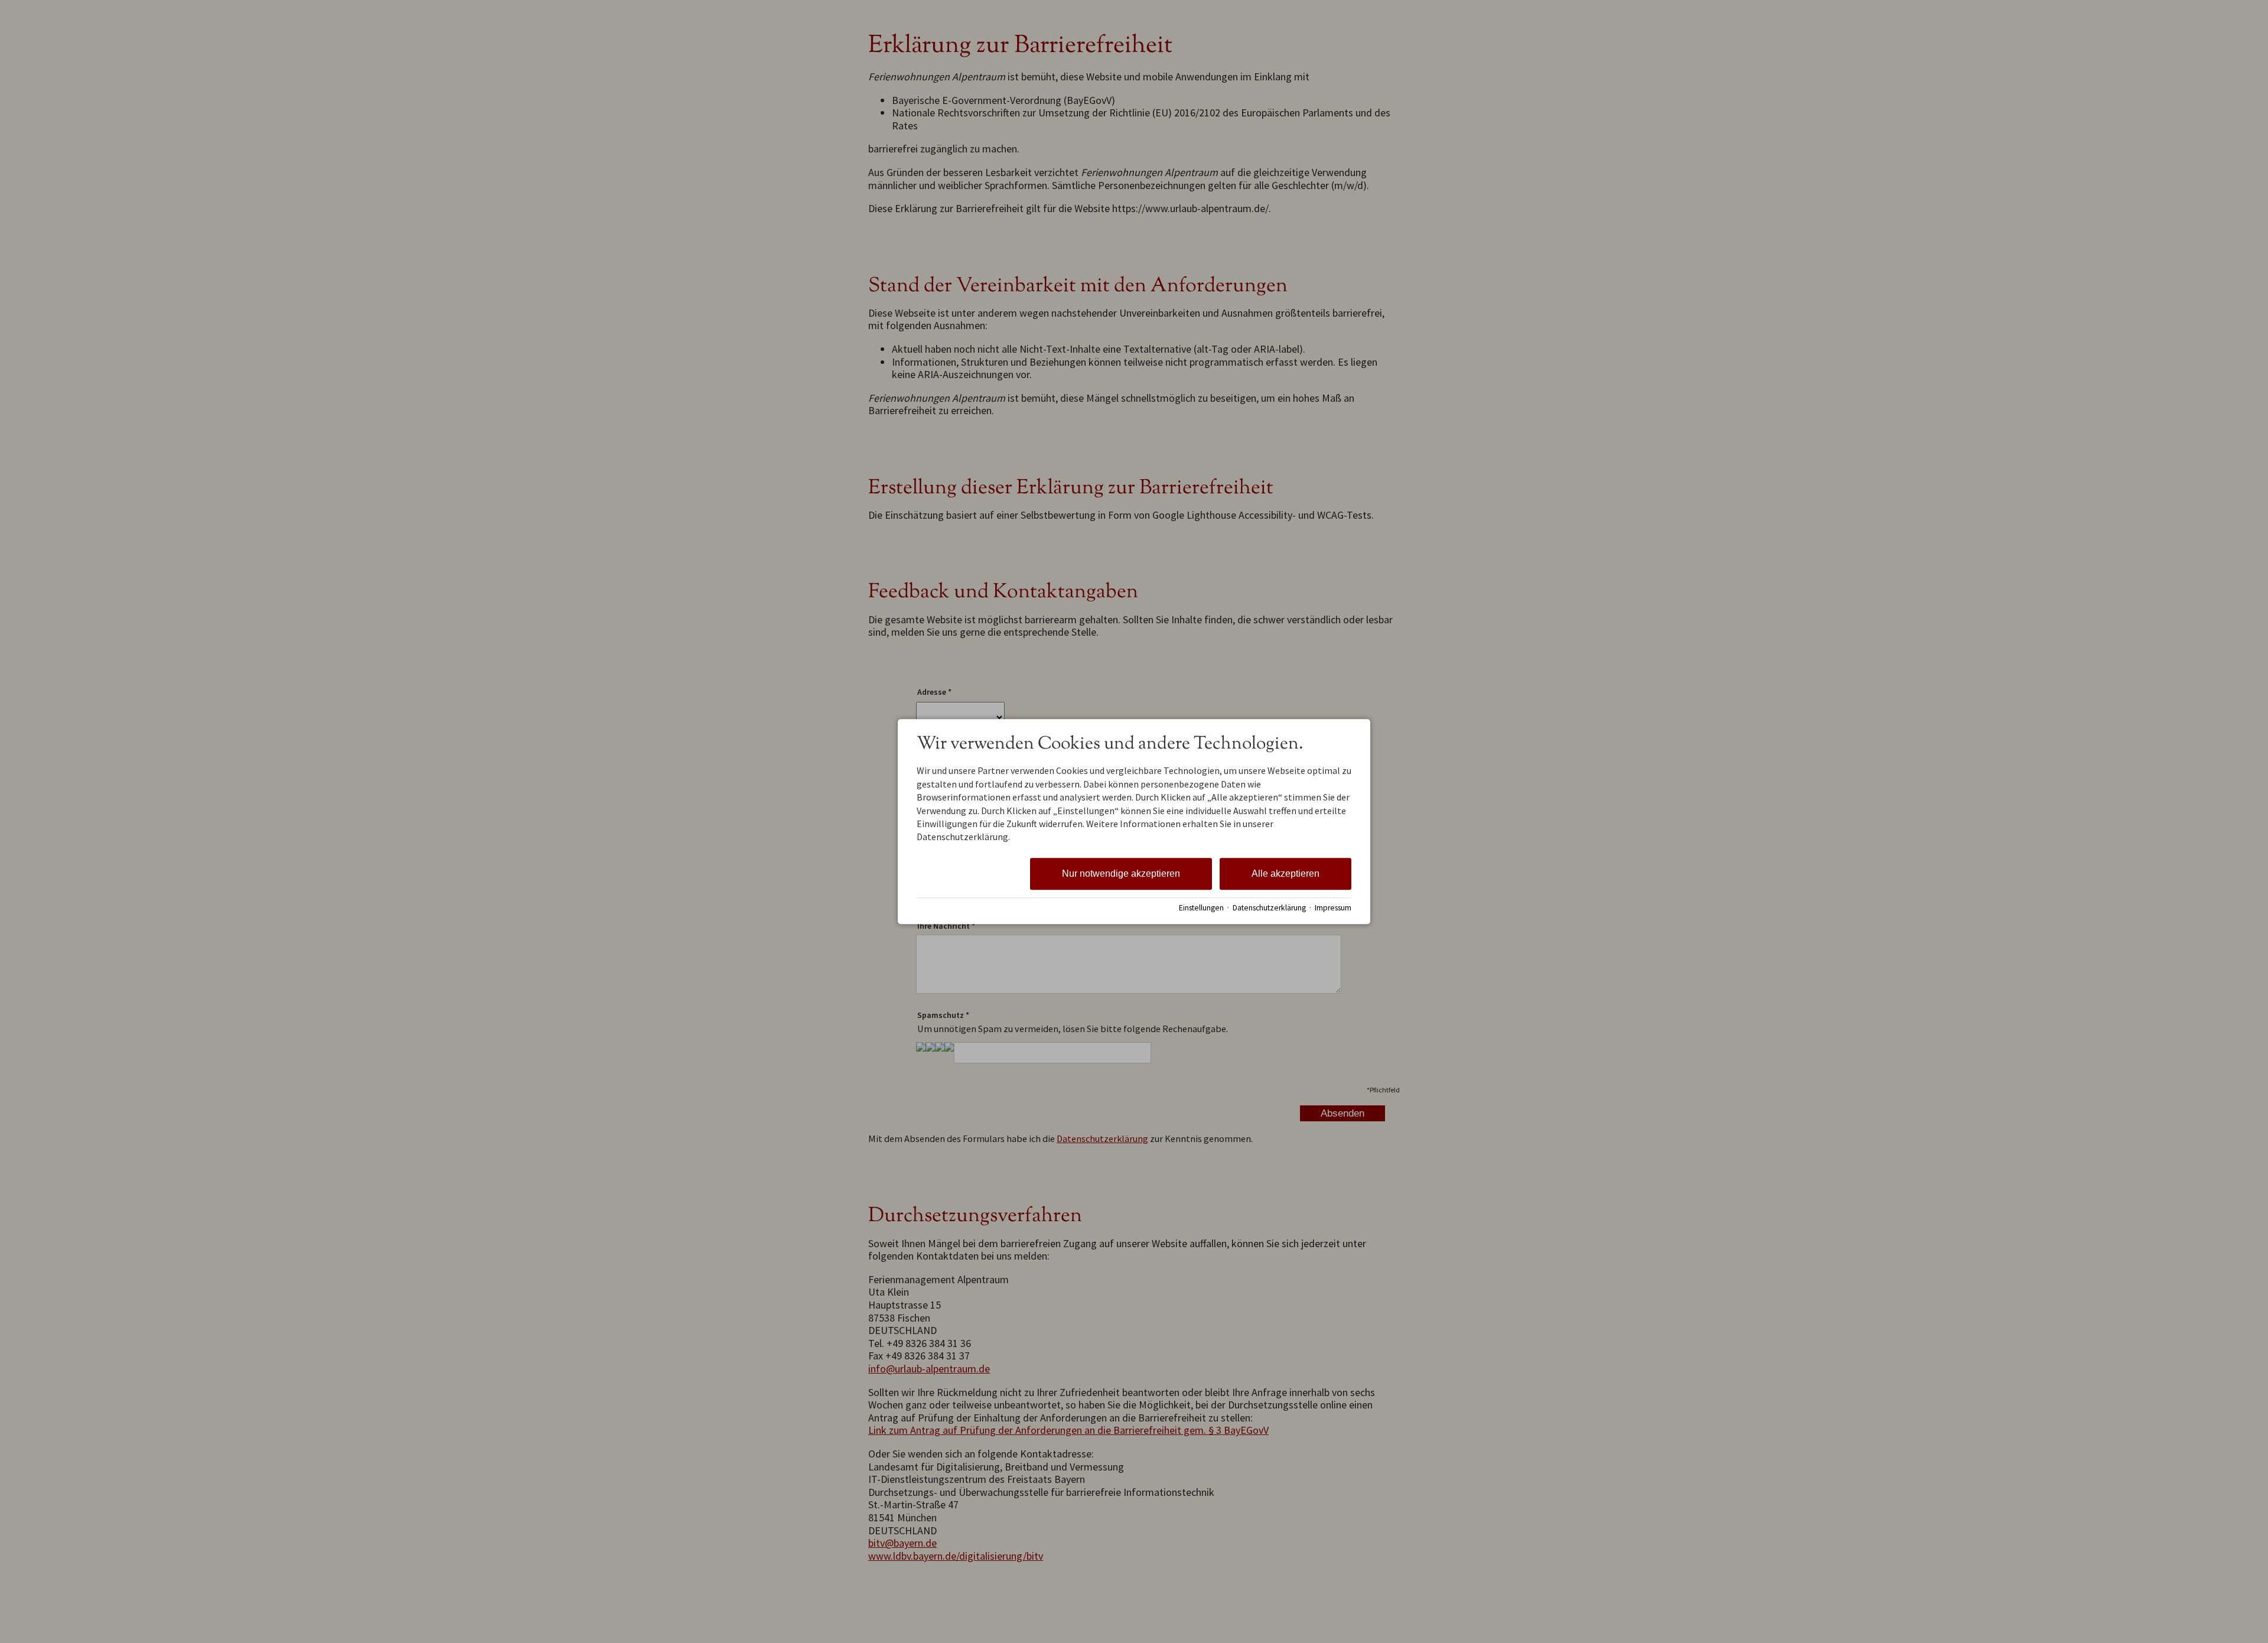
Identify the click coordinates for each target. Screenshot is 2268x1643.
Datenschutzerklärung (1269, 908)
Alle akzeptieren (1285, 873)
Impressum (1333, 908)
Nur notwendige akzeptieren (1121, 873)
